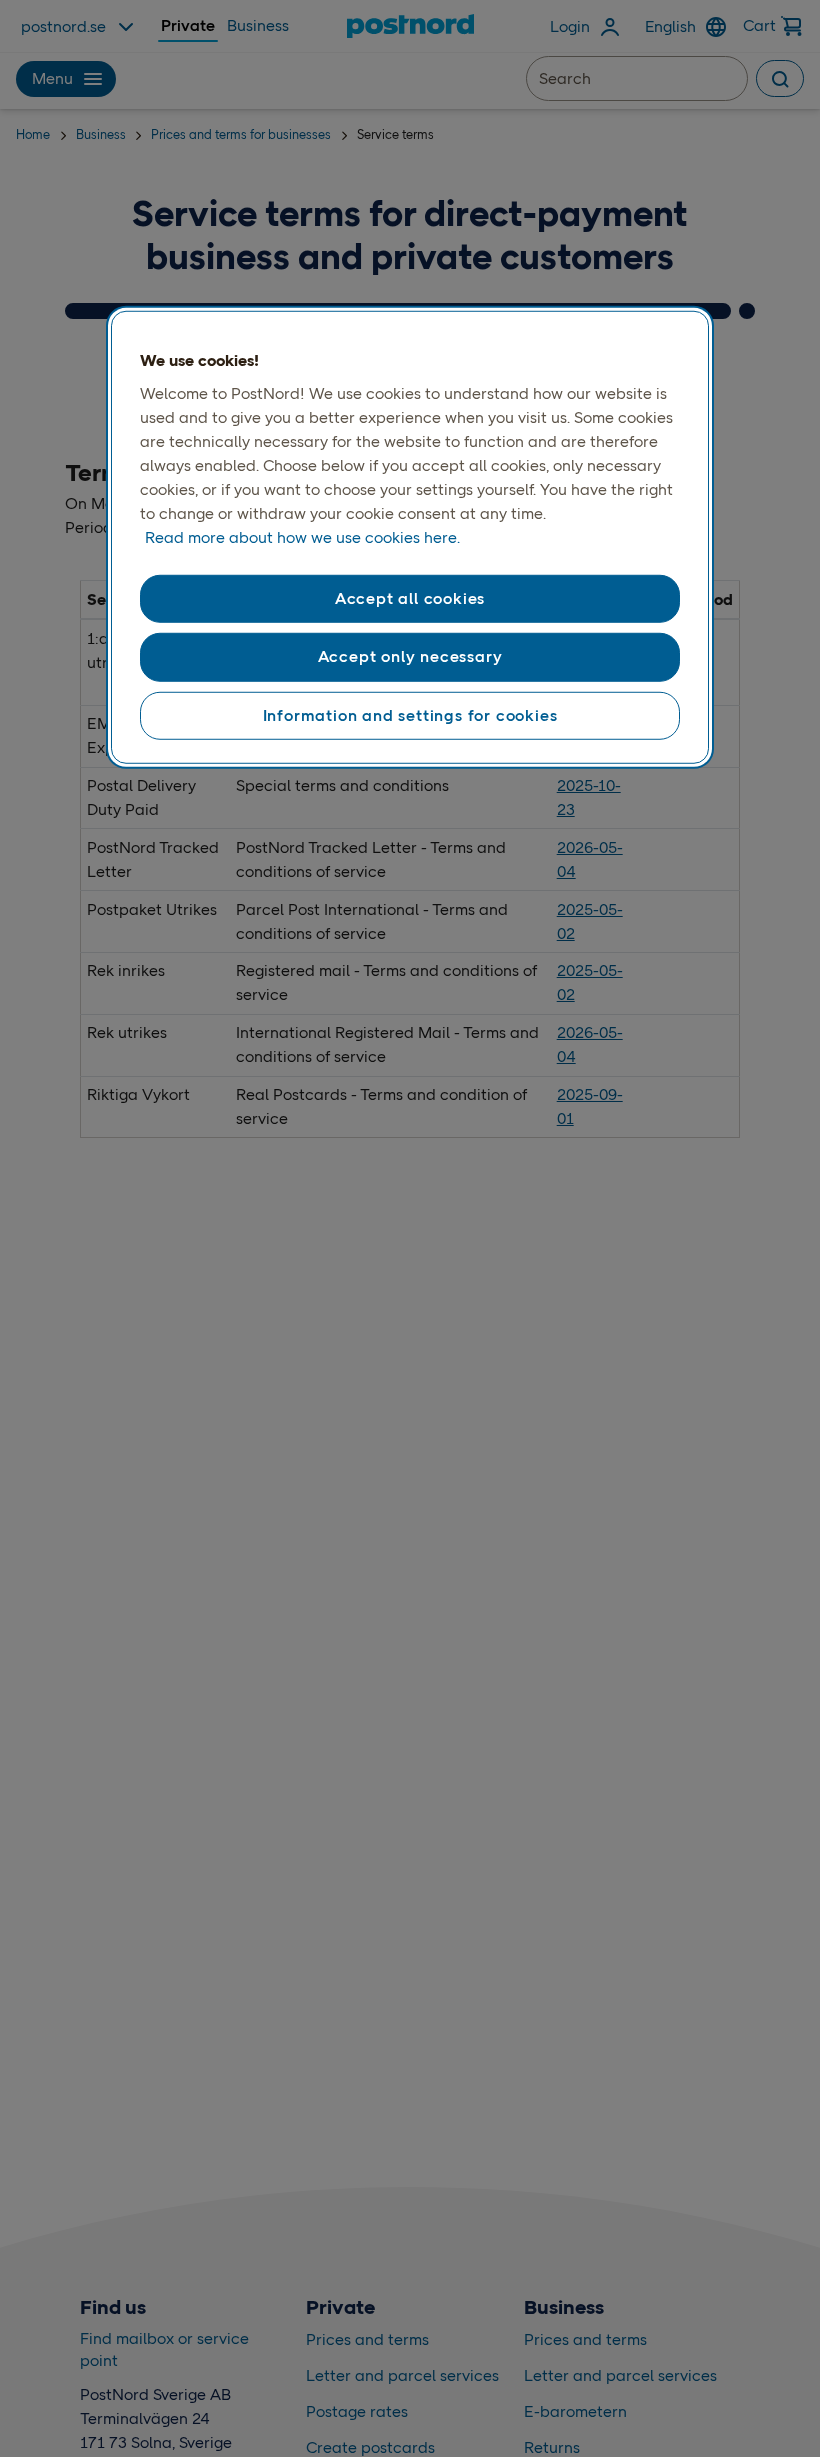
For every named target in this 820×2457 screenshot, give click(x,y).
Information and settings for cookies (410, 714)
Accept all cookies (410, 598)
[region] (410, 537)
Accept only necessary (410, 656)
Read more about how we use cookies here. (302, 537)
